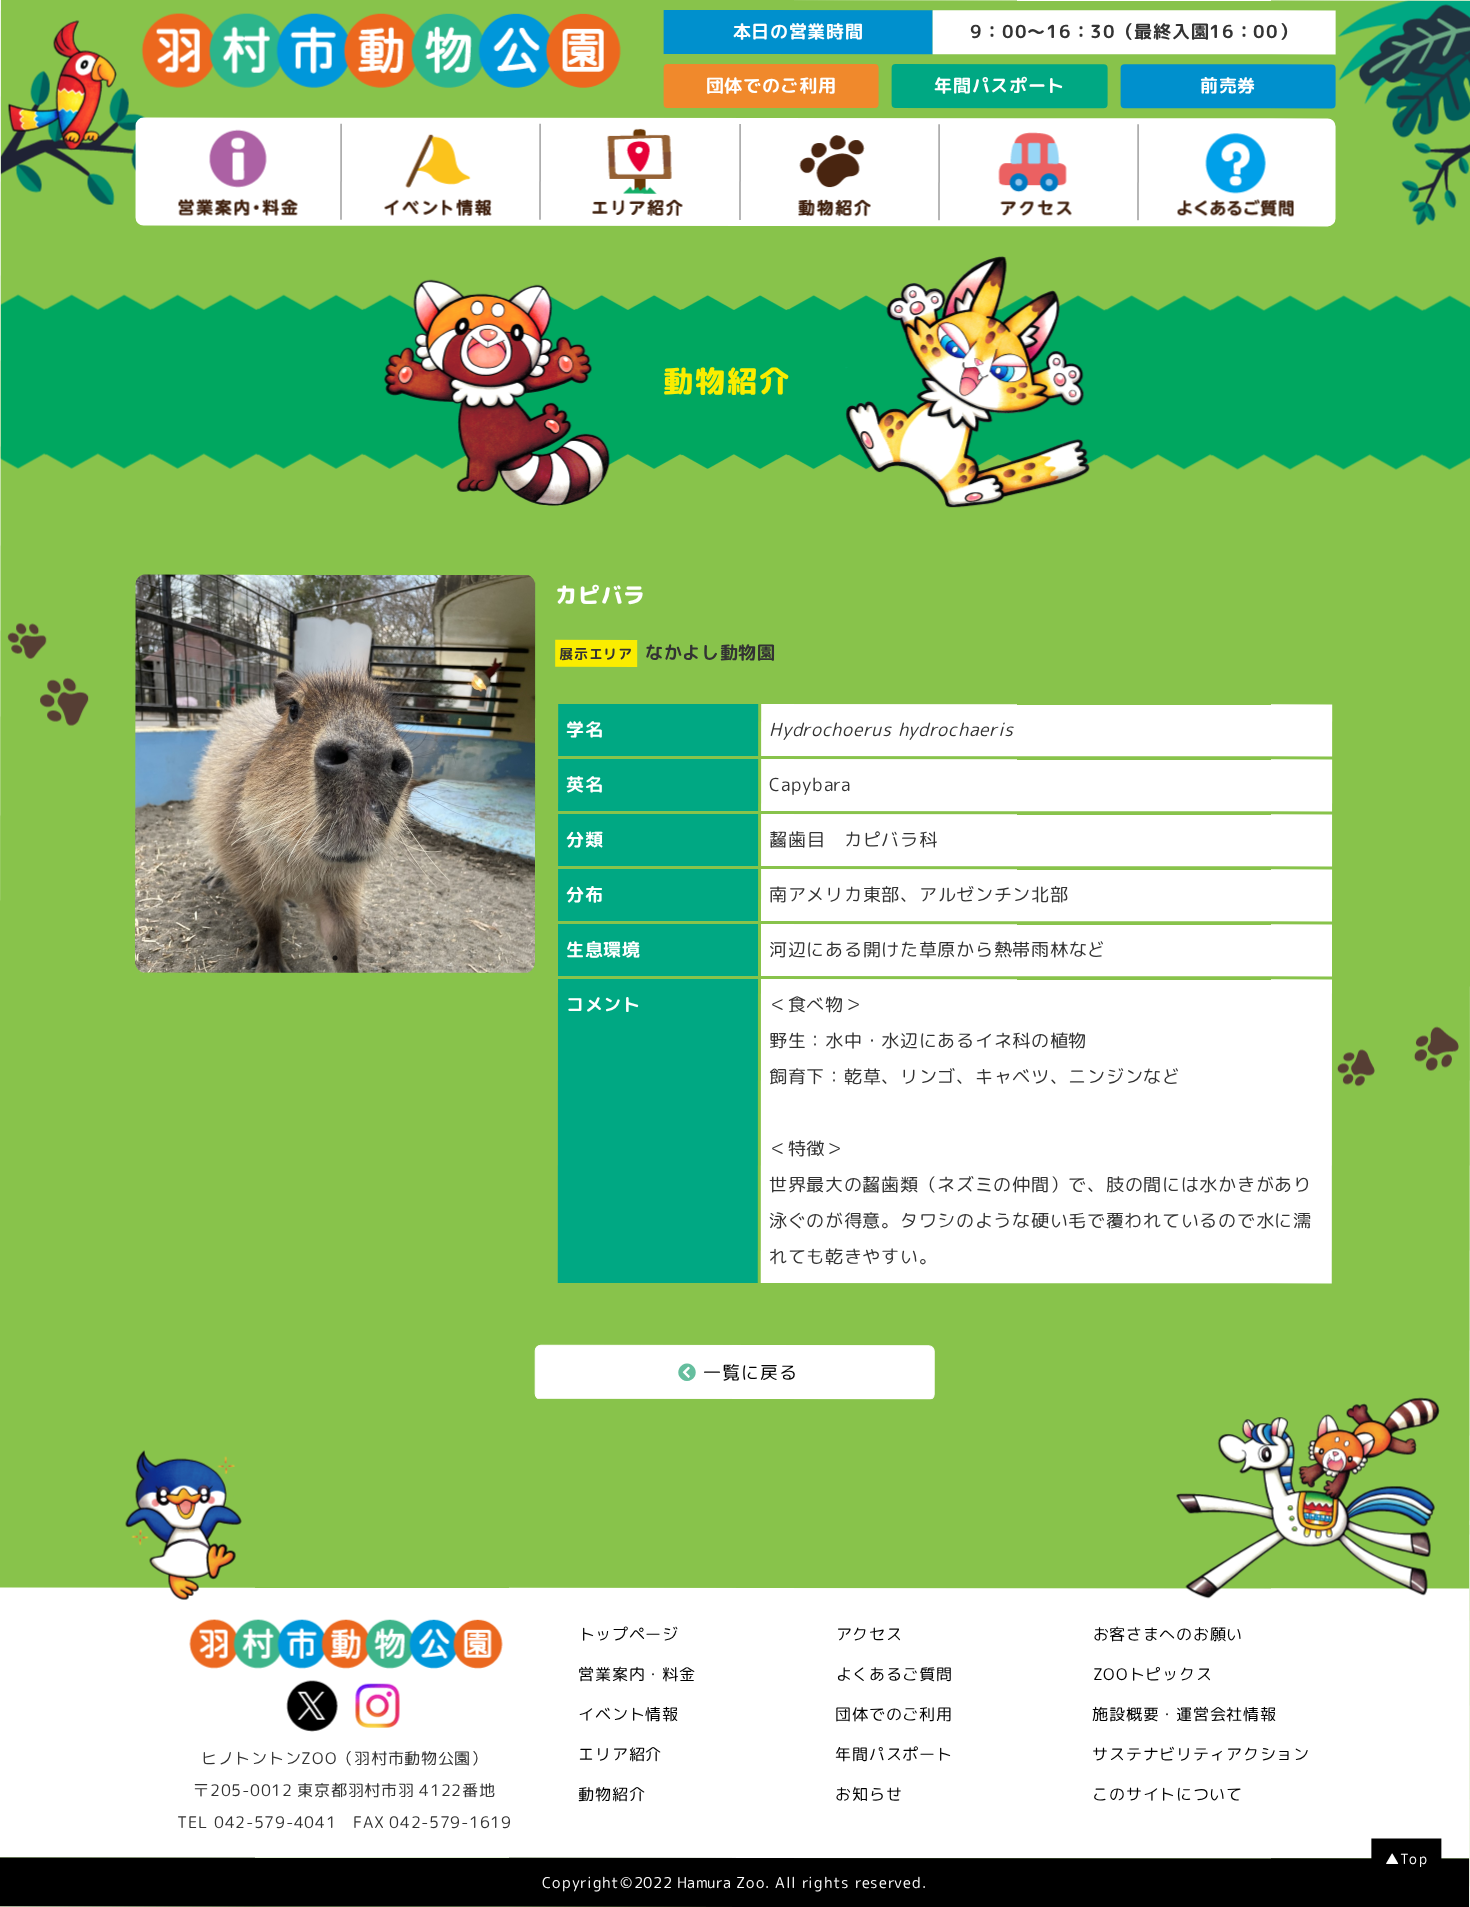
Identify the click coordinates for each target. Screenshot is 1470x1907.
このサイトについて (1167, 1794)
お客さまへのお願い (1168, 1634)
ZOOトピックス (1153, 1674)
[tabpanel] (335, 774)
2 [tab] (335, 958)
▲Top (1406, 1858)
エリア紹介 (620, 1753)
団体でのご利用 (771, 85)
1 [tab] (315, 958)
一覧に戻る (750, 1372)
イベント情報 (628, 1713)
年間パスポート (999, 85)
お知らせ (868, 1794)
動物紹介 (611, 1793)
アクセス (869, 1634)
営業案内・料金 (636, 1673)
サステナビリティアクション (1200, 1754)
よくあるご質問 (894, 1674)
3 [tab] (355, 958)
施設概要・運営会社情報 (1184, 1714)
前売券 (1228, 85)
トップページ (629, 1633)
